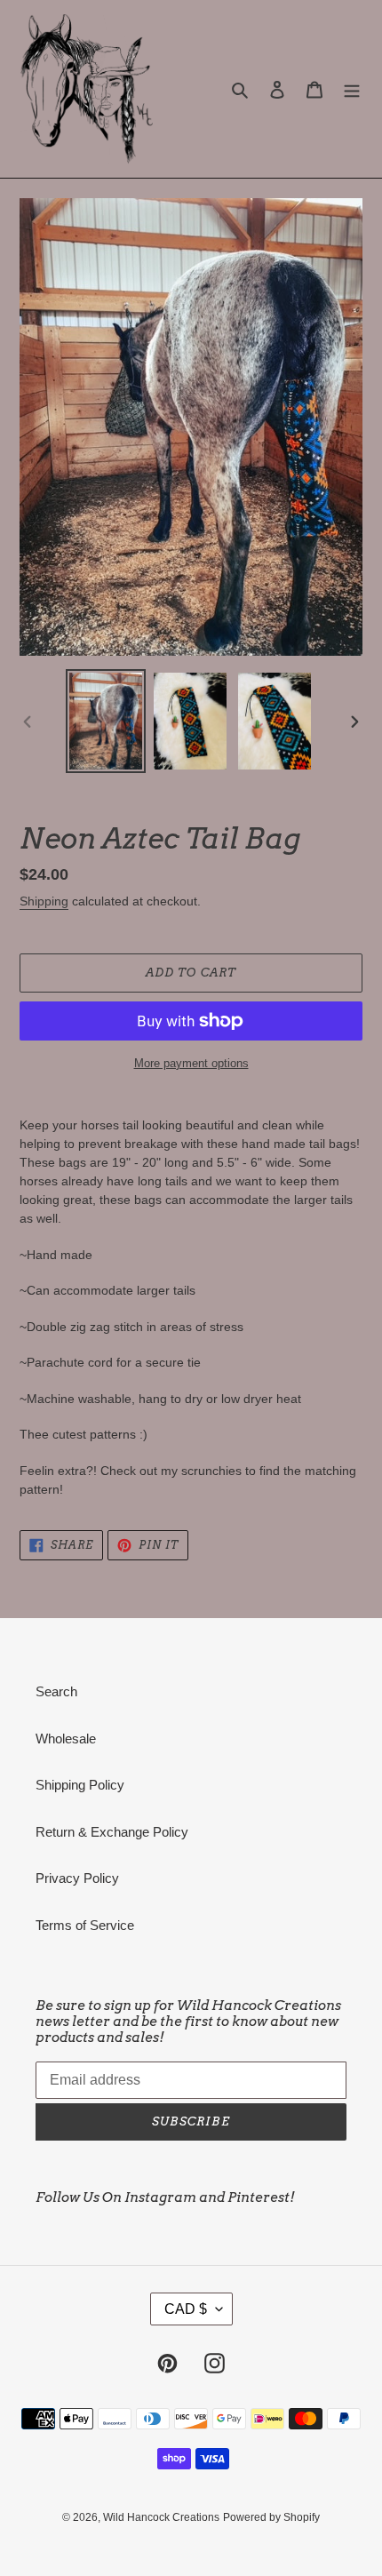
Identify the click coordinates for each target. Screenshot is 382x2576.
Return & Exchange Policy (112, 1832)
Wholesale (66, 1739)
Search (56, 1691)
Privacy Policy (77, 1878)
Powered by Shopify (271, 2517)
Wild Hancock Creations (161, 2517)
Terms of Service (85, 1925)
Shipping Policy (80, 1785)
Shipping (44, 901)
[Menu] (352, 89)
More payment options (191, 1063)
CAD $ (186, 2309)
